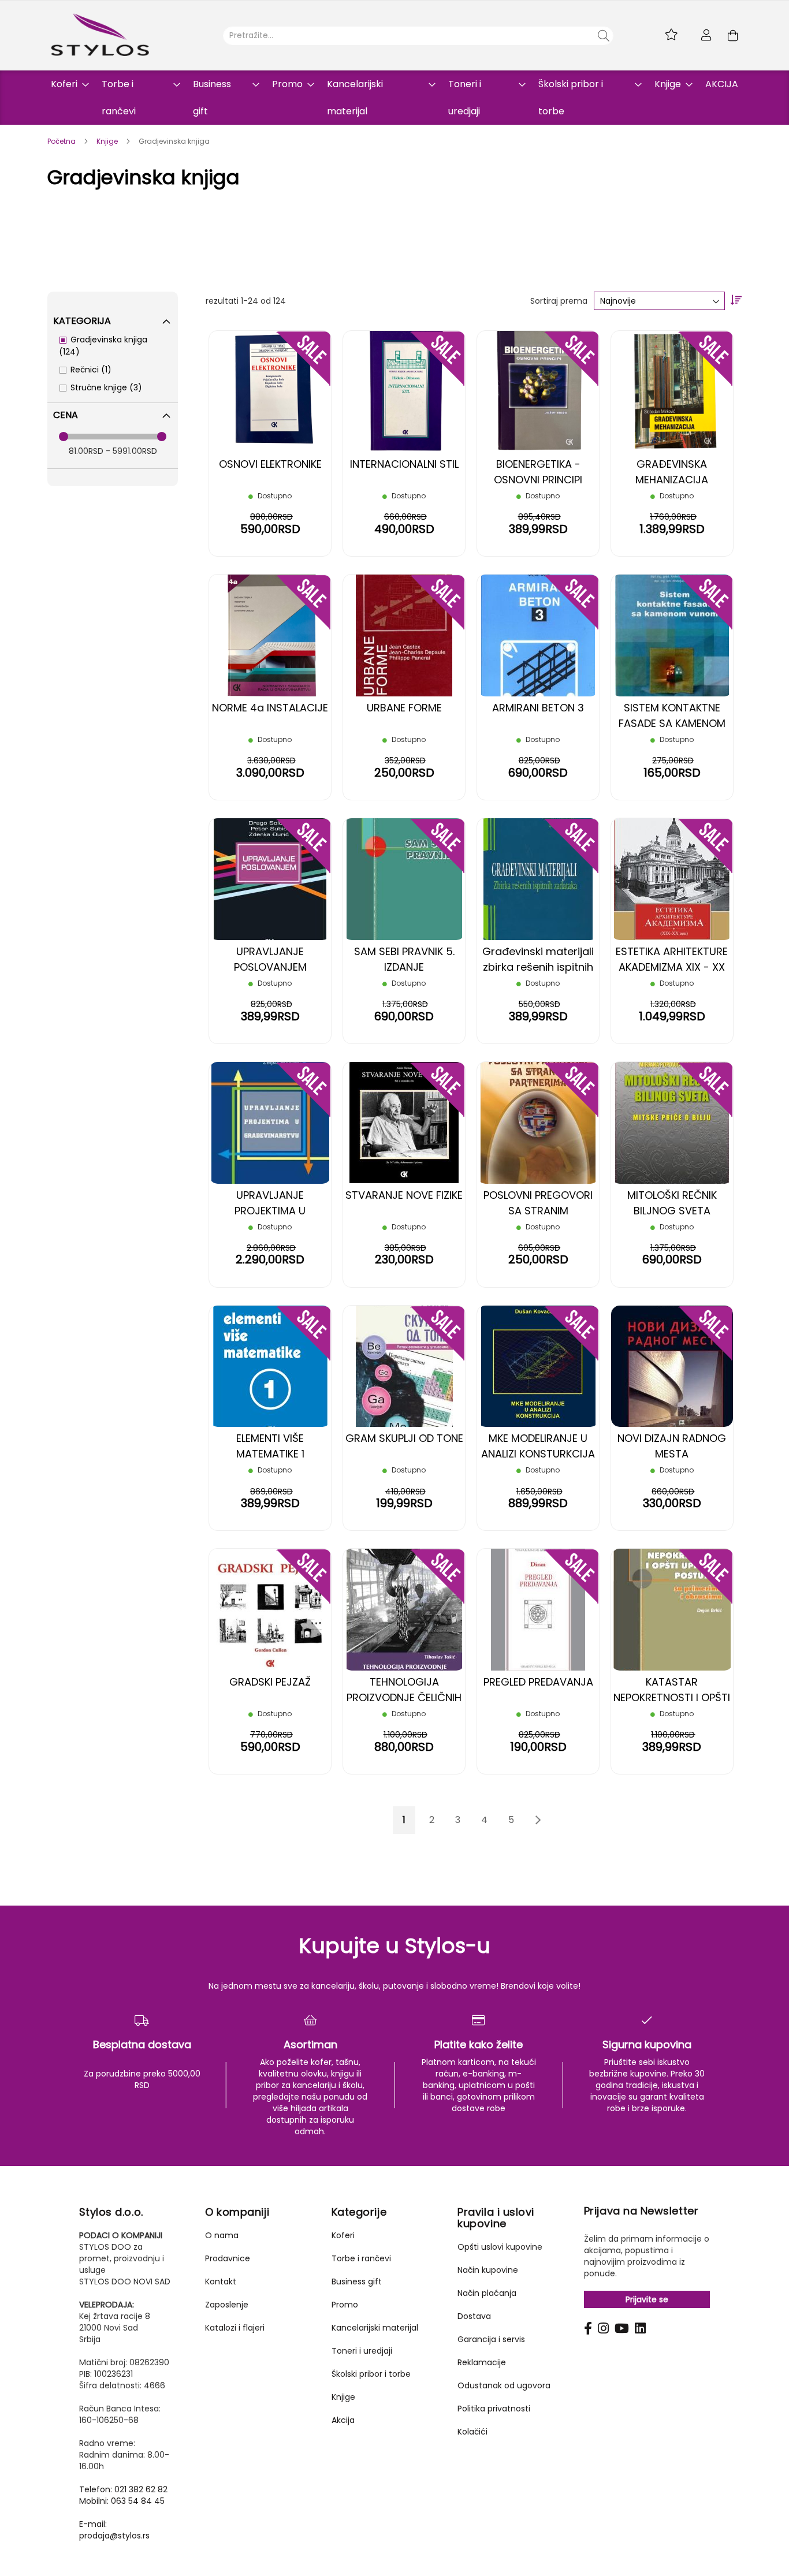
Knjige (108, 141)
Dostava (474, 2316)
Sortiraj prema (559, 301)
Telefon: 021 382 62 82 (123, 2489)
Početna (62, 141)
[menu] (394, 98)
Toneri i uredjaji (362, 2351)
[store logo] (100, 35)
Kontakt (221, 2282)
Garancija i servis (491, 2339)
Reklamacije (482, 2362)
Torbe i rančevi (361, 2258)
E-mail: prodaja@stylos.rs (114, 2530)
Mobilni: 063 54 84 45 (122, 2501)
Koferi (343, 2235)
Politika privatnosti (494, 2409)
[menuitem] (66, 84)
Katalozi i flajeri (235, 2328)
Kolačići (472, 2432)
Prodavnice (228, 2258)
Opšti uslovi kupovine (500, 2247)
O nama (222, 2235)
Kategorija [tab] (82, 321)
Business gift (357, 2282)
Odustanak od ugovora (504, 2385)
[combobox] (418, 36)
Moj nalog (706, 35)
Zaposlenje (227, 2305)
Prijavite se (647, 2299)
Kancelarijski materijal (375, 2328)
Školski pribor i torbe (371, 2374)
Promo (345, 2305)
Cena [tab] (66, 415)
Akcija (343, 2420)
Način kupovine (488, 2270)
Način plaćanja (487, 2293)
